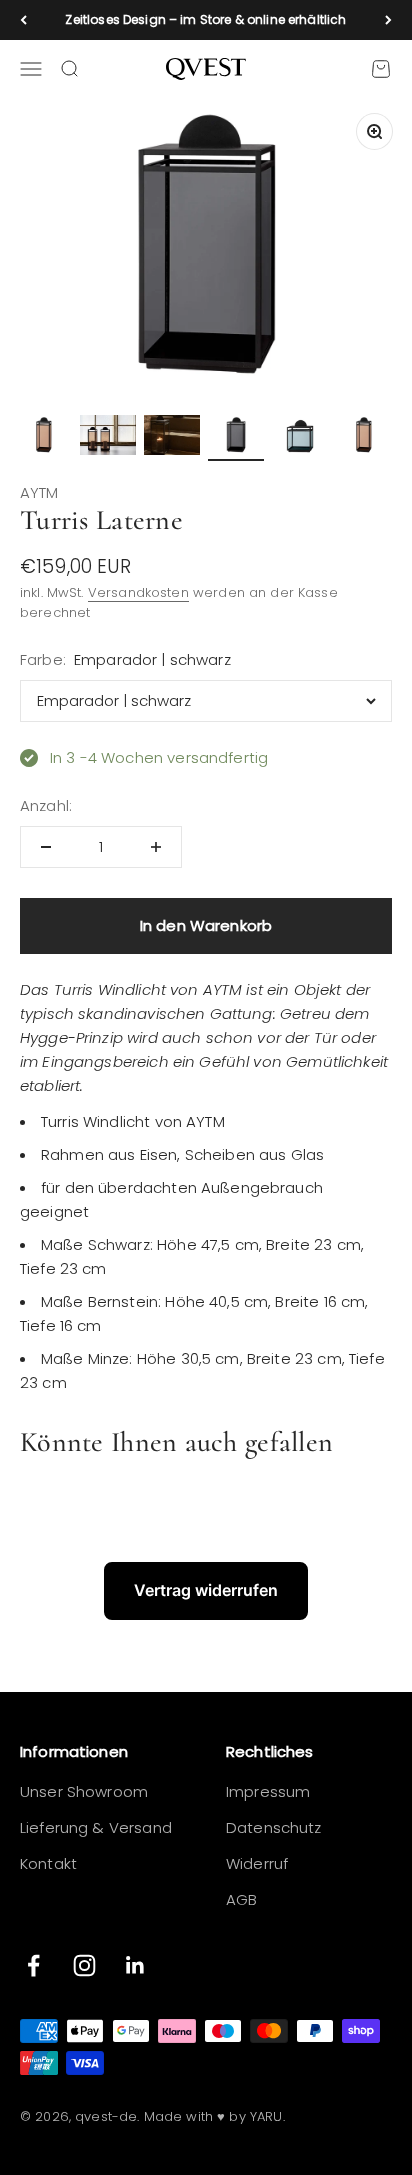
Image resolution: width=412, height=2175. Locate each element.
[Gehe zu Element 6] (364, 438)
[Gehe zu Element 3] (172, 438)
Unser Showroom (84, 1791)
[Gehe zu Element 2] (108, 438)
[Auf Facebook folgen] (33, 1965)
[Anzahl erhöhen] (156, 847)
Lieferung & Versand (96, 1827)
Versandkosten (138, 592)
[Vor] (388, 20)
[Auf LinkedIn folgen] (135, 1965)
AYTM (39, 492)
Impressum (268, 1791)
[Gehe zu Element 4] (236, 438)
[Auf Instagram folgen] (84, 1965)
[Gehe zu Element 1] (44, 438)
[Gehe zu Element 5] (300, 438)
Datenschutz (274, 1827)
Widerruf (257, 1863)
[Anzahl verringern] (46, 847)
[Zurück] (23, 20)
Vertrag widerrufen (206, 1590)
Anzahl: (46, 805)
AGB (241, 1899)
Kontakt (48, 1863)
